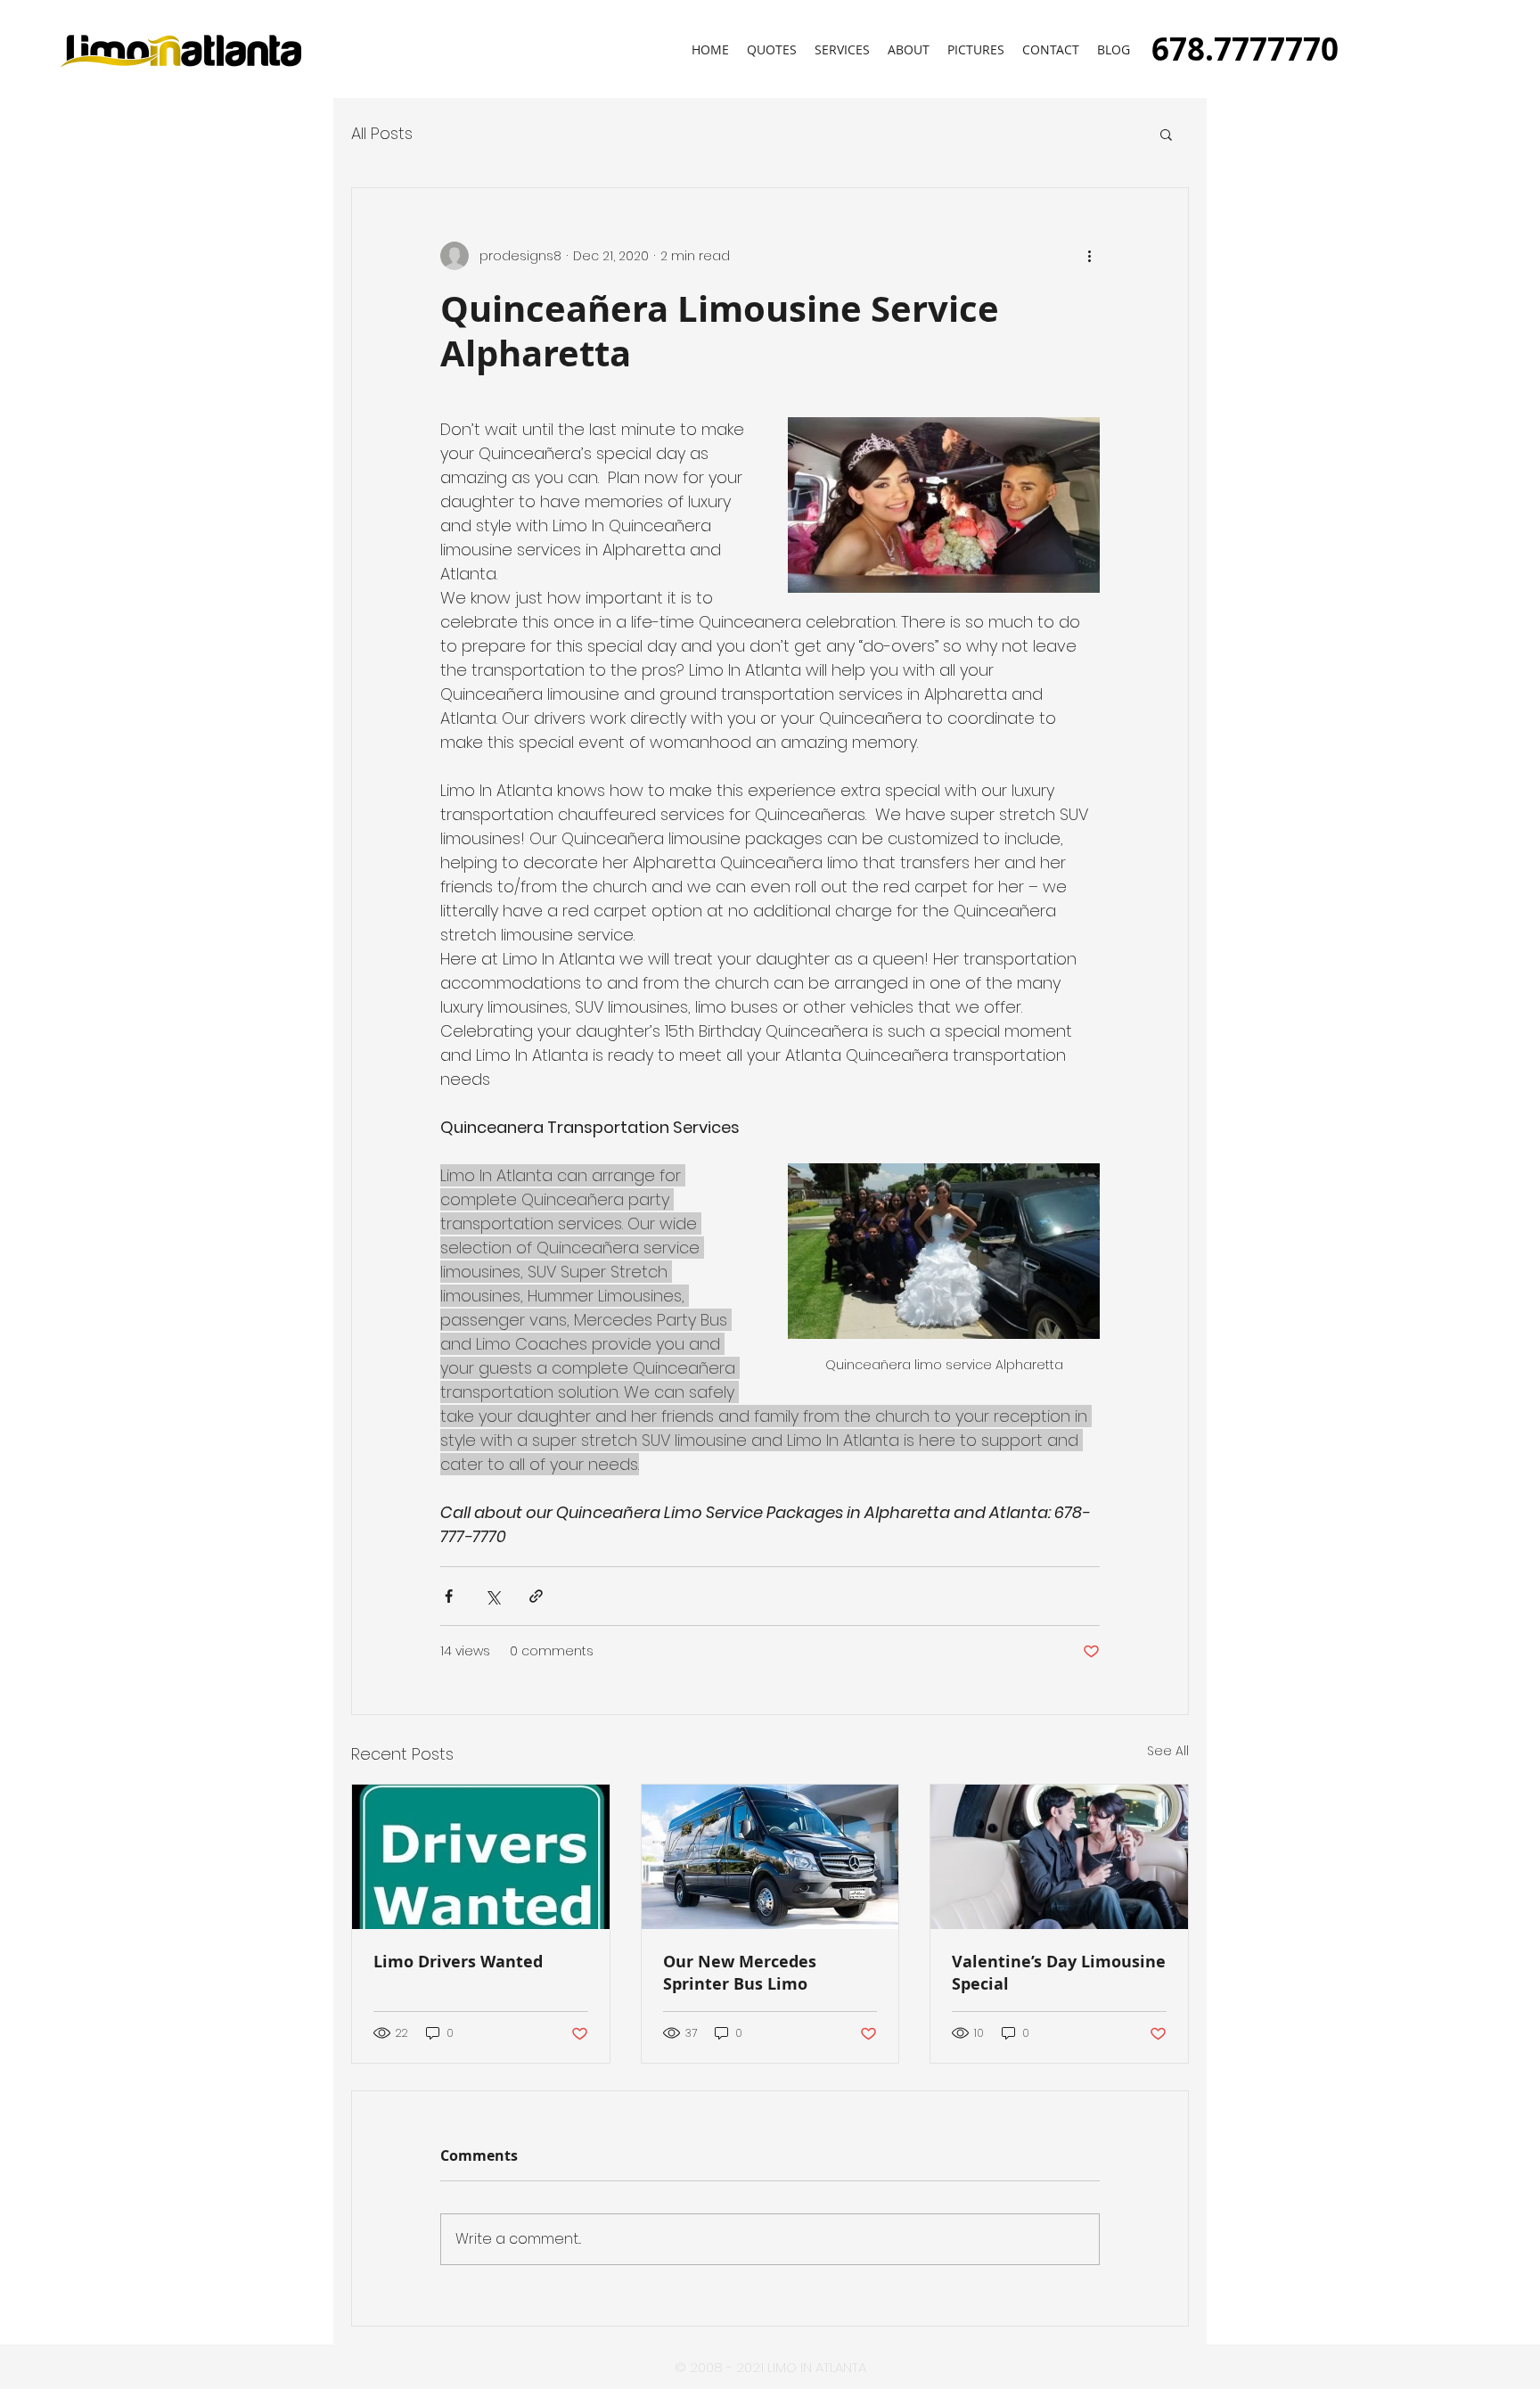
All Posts (382, 133)
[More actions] (1089, 256)
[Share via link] (536, 1596)
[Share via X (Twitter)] (492, 1596)
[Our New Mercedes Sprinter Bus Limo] (770, 1857)
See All (1168, 1751)
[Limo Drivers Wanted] (481, 1857)
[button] (976, 50)
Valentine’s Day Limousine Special (1059, 1973)
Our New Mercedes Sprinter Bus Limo (740, 1973)
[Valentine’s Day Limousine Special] (1059, 1857)
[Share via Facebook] (449, 1596)
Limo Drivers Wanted (458, 1962)
